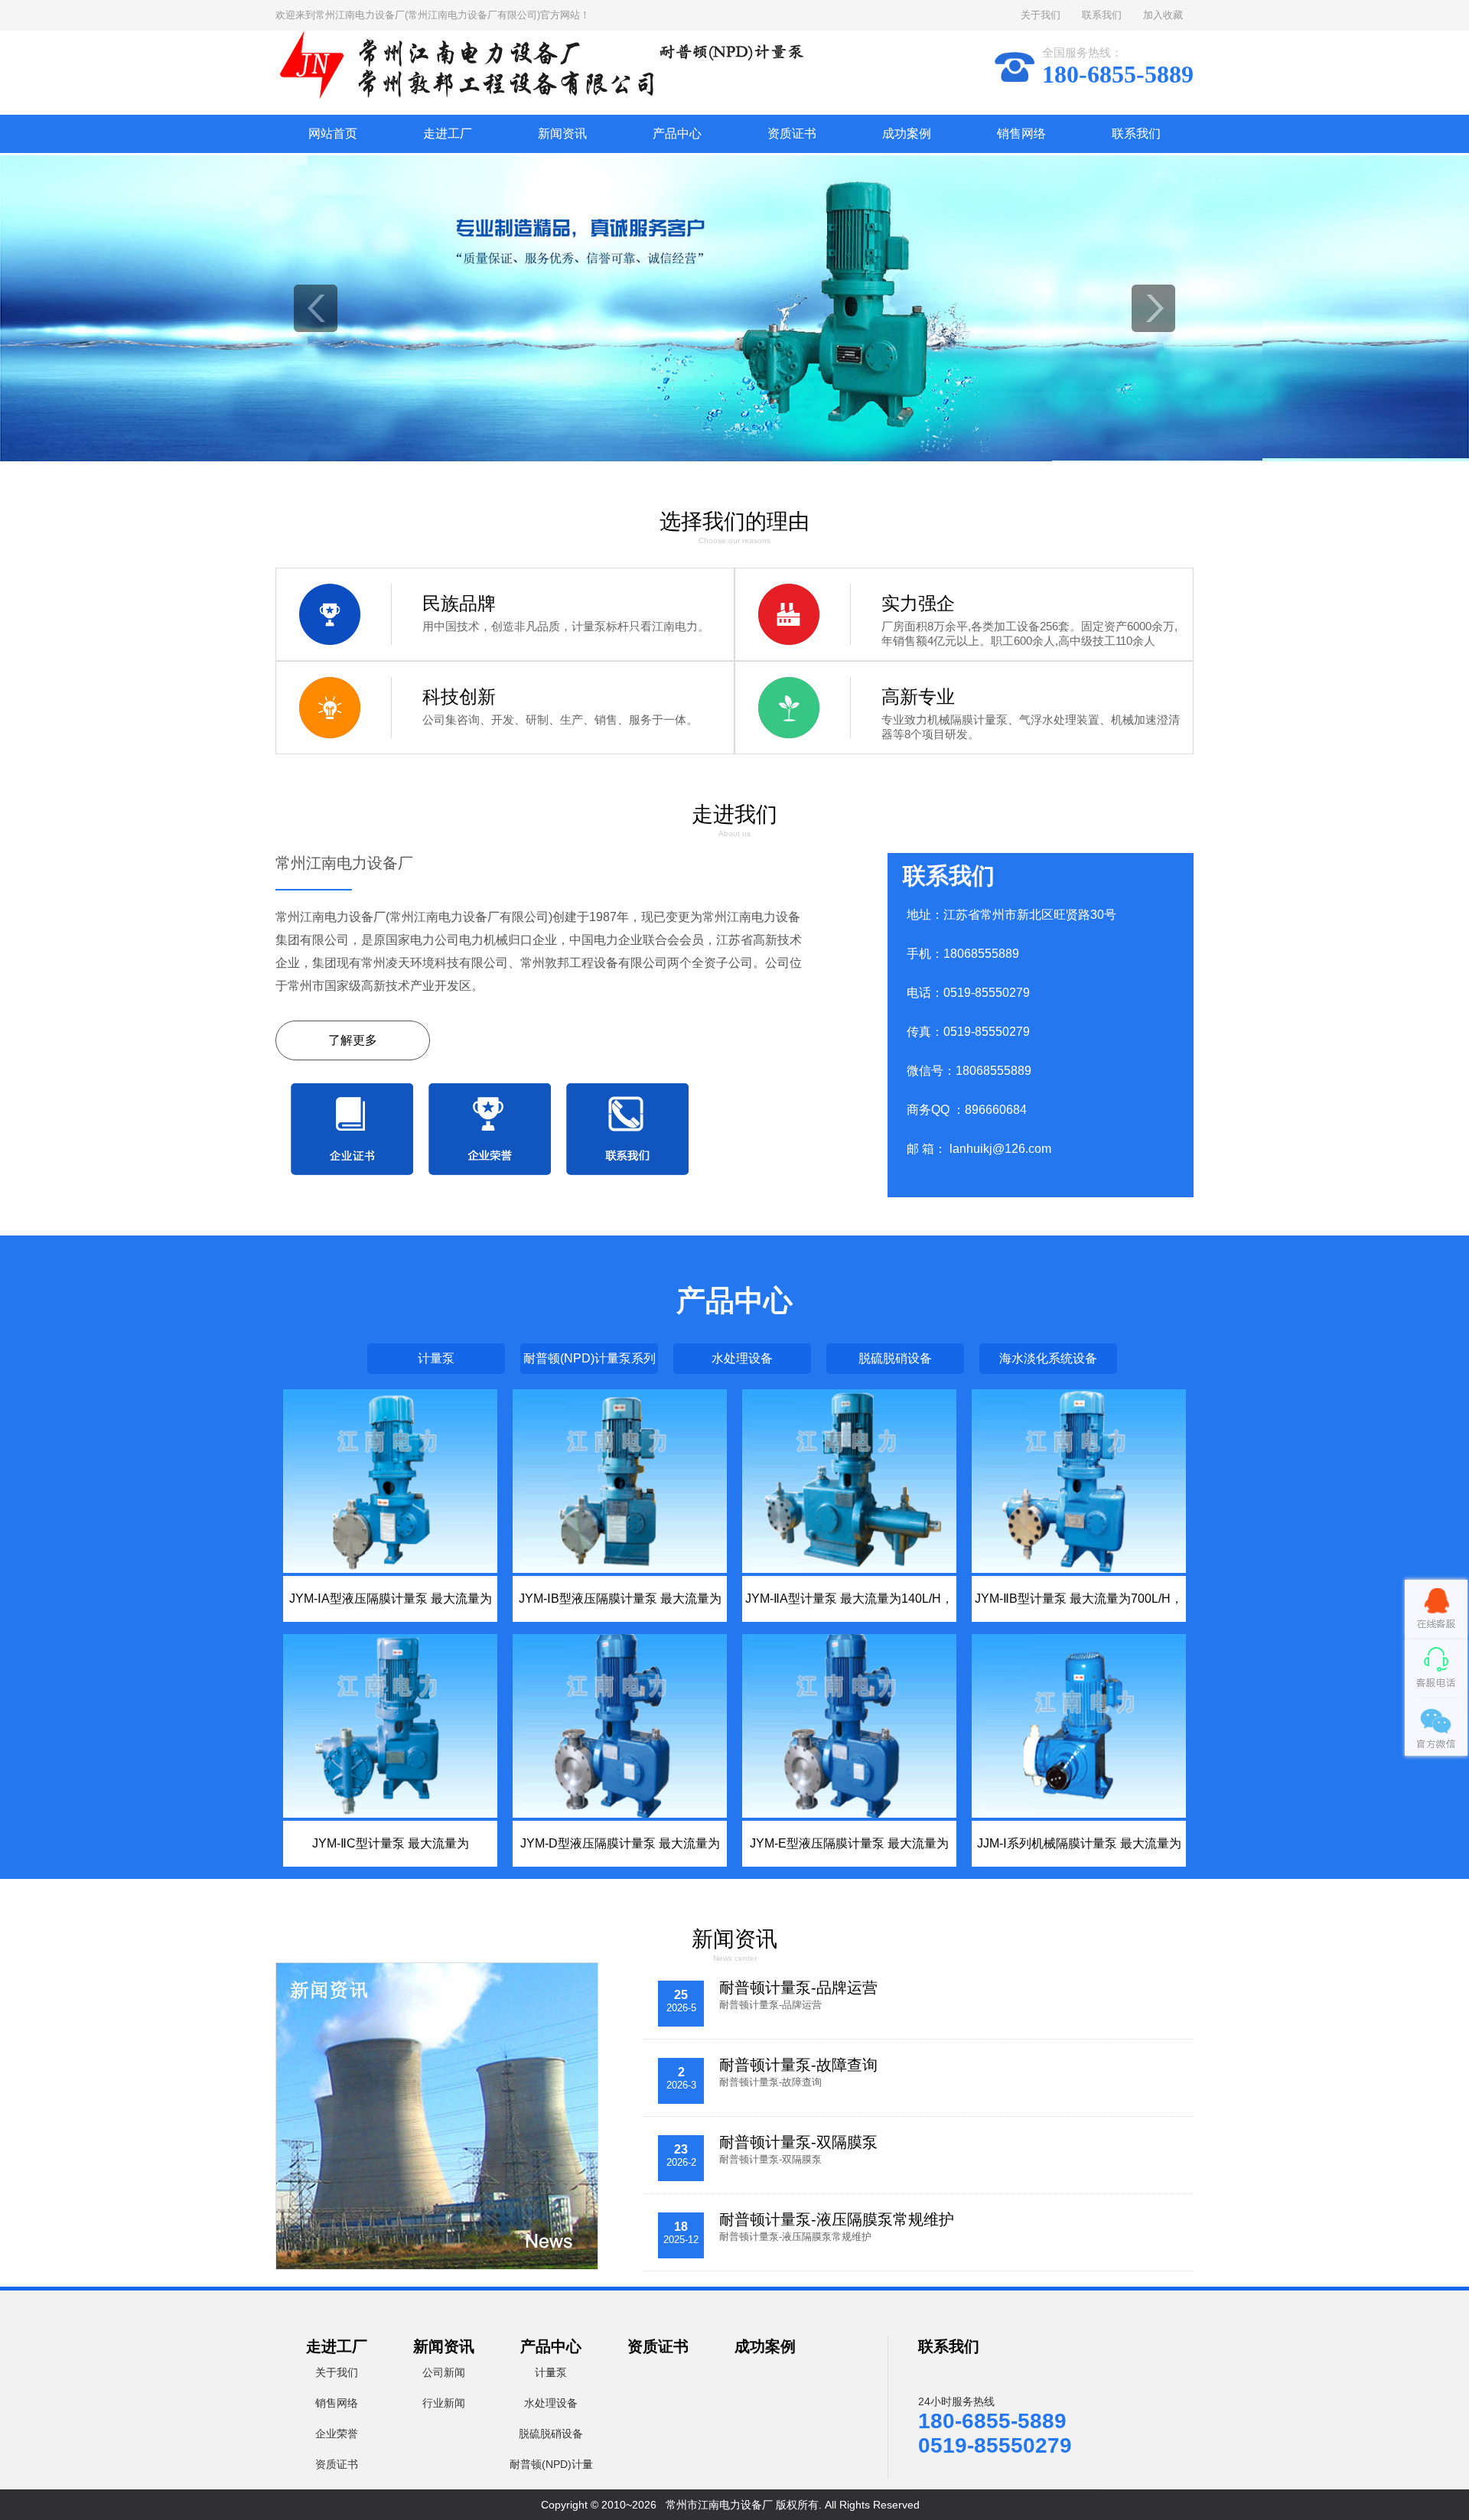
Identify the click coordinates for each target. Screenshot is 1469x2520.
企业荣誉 (337, 2434)
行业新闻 (444, 2403)
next (1153, 308)
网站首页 (333, 133)
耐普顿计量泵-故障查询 (798, 2065)
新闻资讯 (562, 133)
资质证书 (792, 133)
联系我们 (1102, 15)
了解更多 (353, 1040)
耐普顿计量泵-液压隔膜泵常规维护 (837, 2219)
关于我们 (1041, 15)
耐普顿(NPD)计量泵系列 (590, 1358)
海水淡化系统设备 (1048, 1358)
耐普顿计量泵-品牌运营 (798, 1988)
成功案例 (907, 133)
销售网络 (1021, 133)
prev (316, 308)
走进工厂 (448, 133)
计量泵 (436, 1358)
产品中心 (677, 133)
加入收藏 (1163, 15)
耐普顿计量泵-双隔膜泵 (798, 2142)
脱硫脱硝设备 (895, 1358)
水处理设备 (742, 1358)
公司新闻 (444, 2372)
